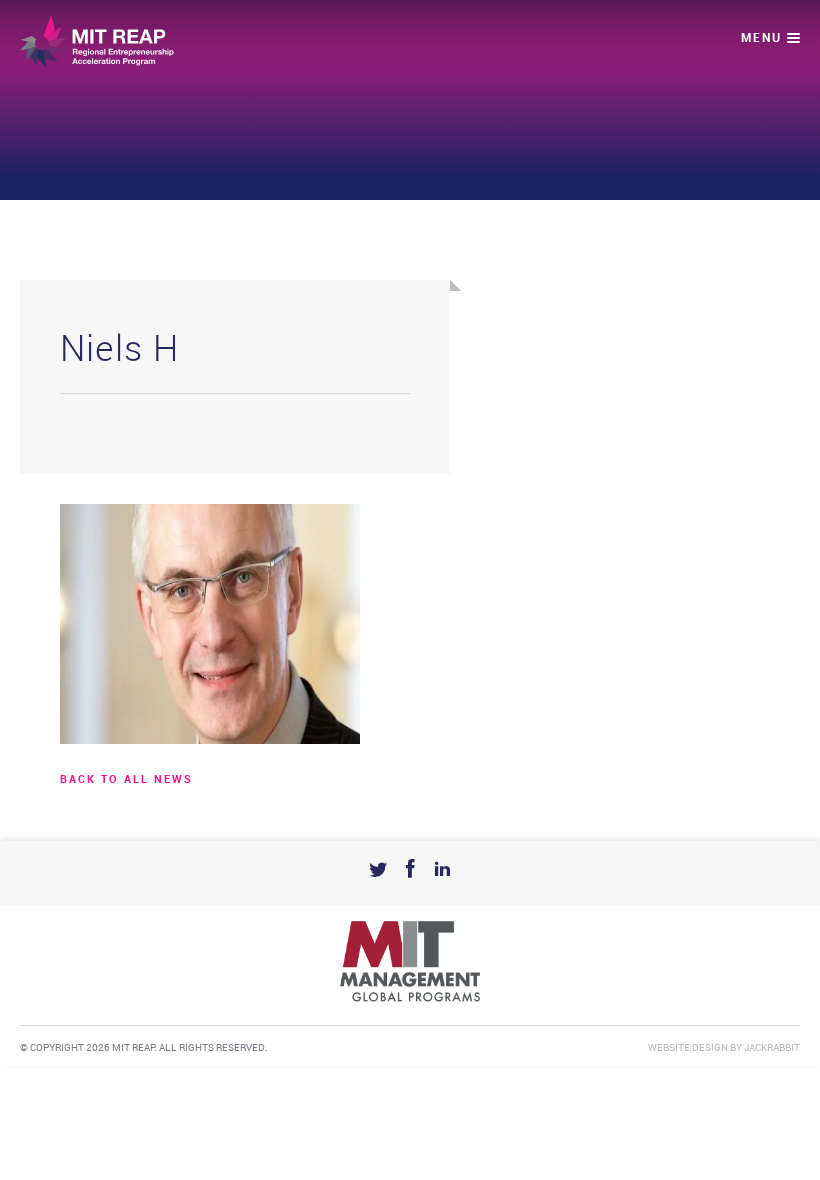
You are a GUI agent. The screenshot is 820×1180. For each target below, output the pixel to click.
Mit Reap (97, 41)
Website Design (688, 1048)
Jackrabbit (772, 1048)
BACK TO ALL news (126, 780)
